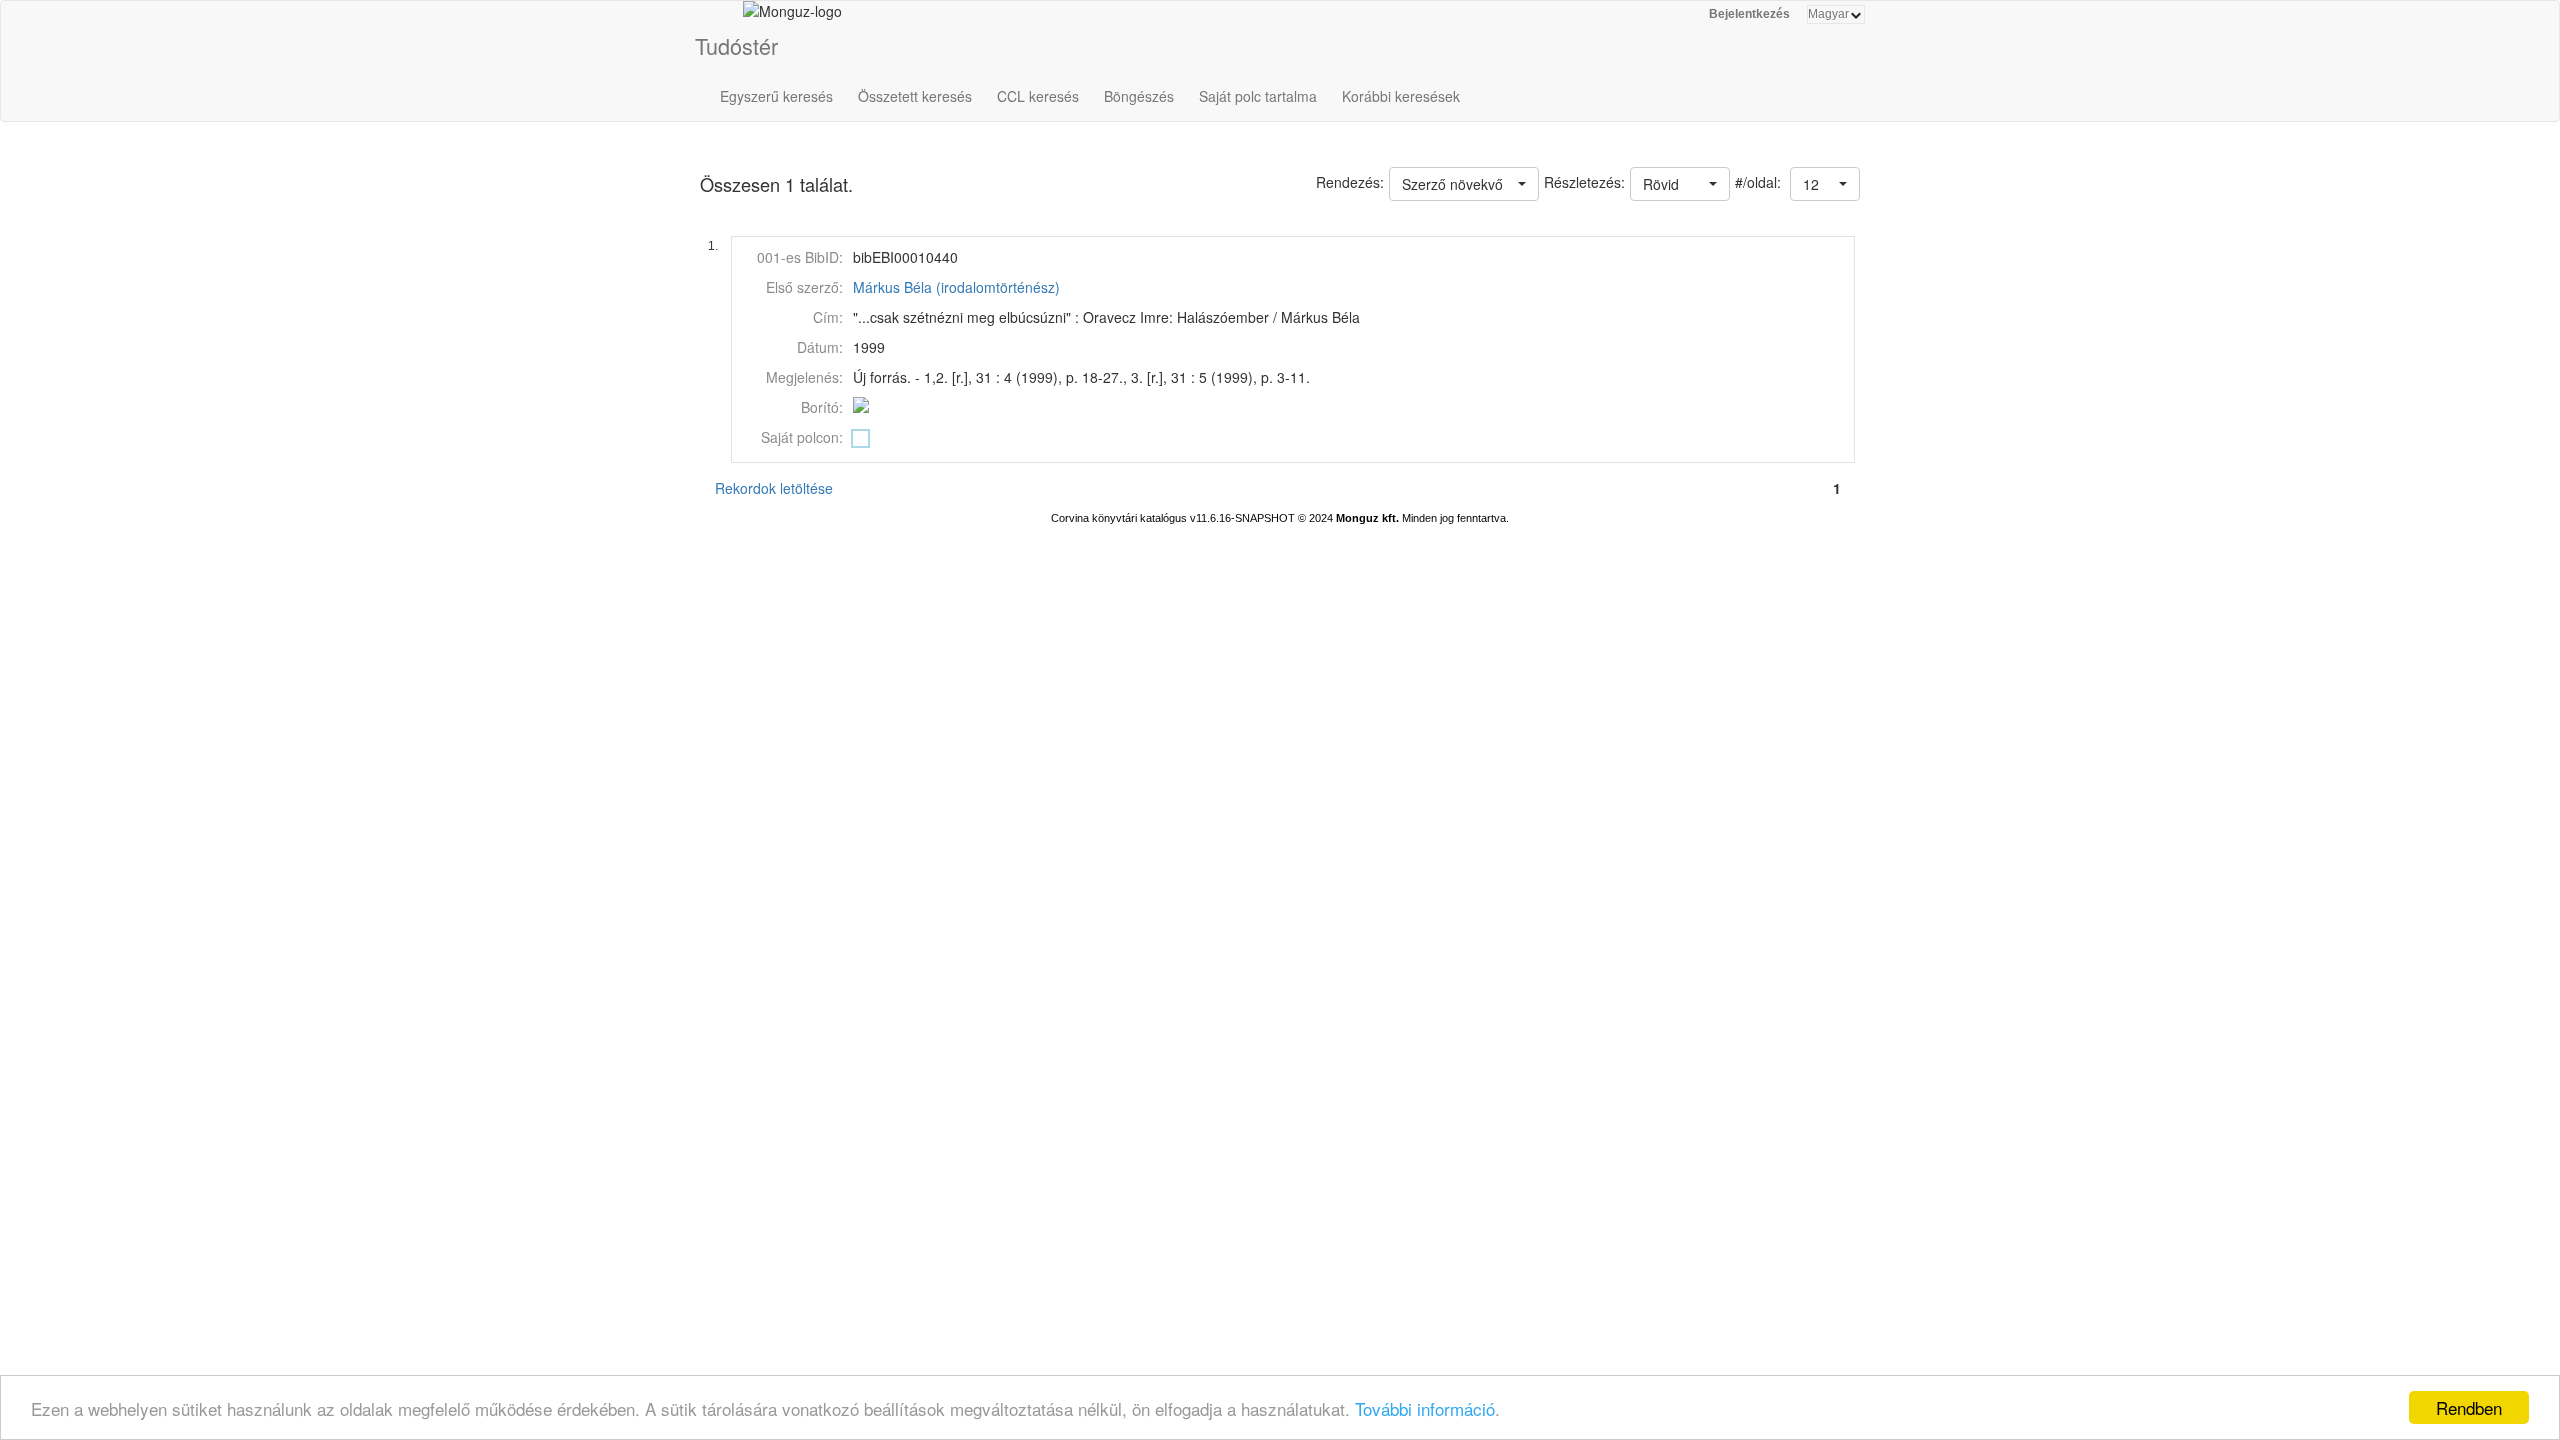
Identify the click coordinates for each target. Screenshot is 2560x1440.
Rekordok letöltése (774, 488)
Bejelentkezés (1749, 14)
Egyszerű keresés (776, 96)
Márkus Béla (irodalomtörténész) (956, 287)
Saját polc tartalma (1258, 96)
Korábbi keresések (1401, 96)
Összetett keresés (915, 96)
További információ (1425, 1408)
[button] (1825, 184)
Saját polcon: (802, 437)
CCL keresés (1038, 96)
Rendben (2469, 1407)
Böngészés (1139, 96)
